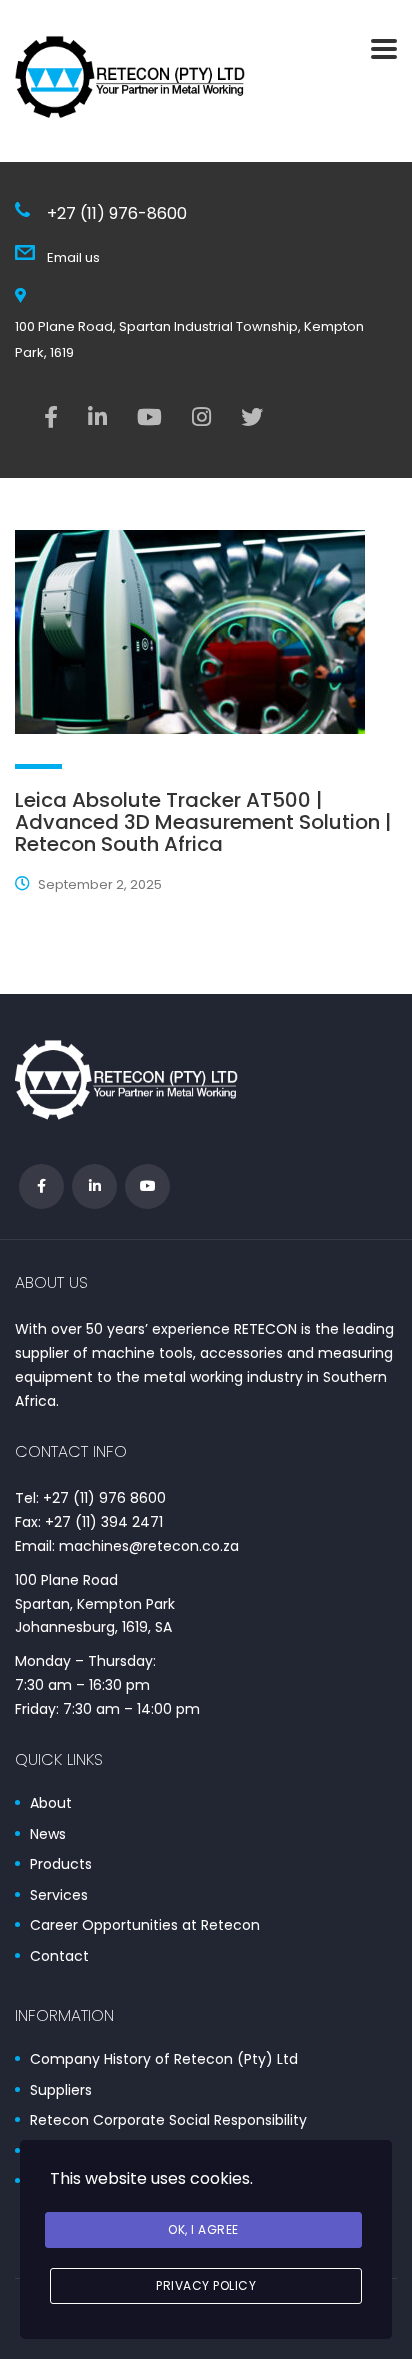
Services (59, 1896)
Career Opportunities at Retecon (145, 1926)
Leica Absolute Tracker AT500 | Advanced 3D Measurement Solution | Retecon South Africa (203, 822)
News (48, 1835)
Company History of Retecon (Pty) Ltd (164, 2060)
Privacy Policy (206, 2285)
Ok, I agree (203, 2229)
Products (61, 1865)
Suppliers (61, 2091)
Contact (59, 1957)
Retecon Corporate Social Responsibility (168, 2121)
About (51, 1804)
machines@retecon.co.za (187, 257)
